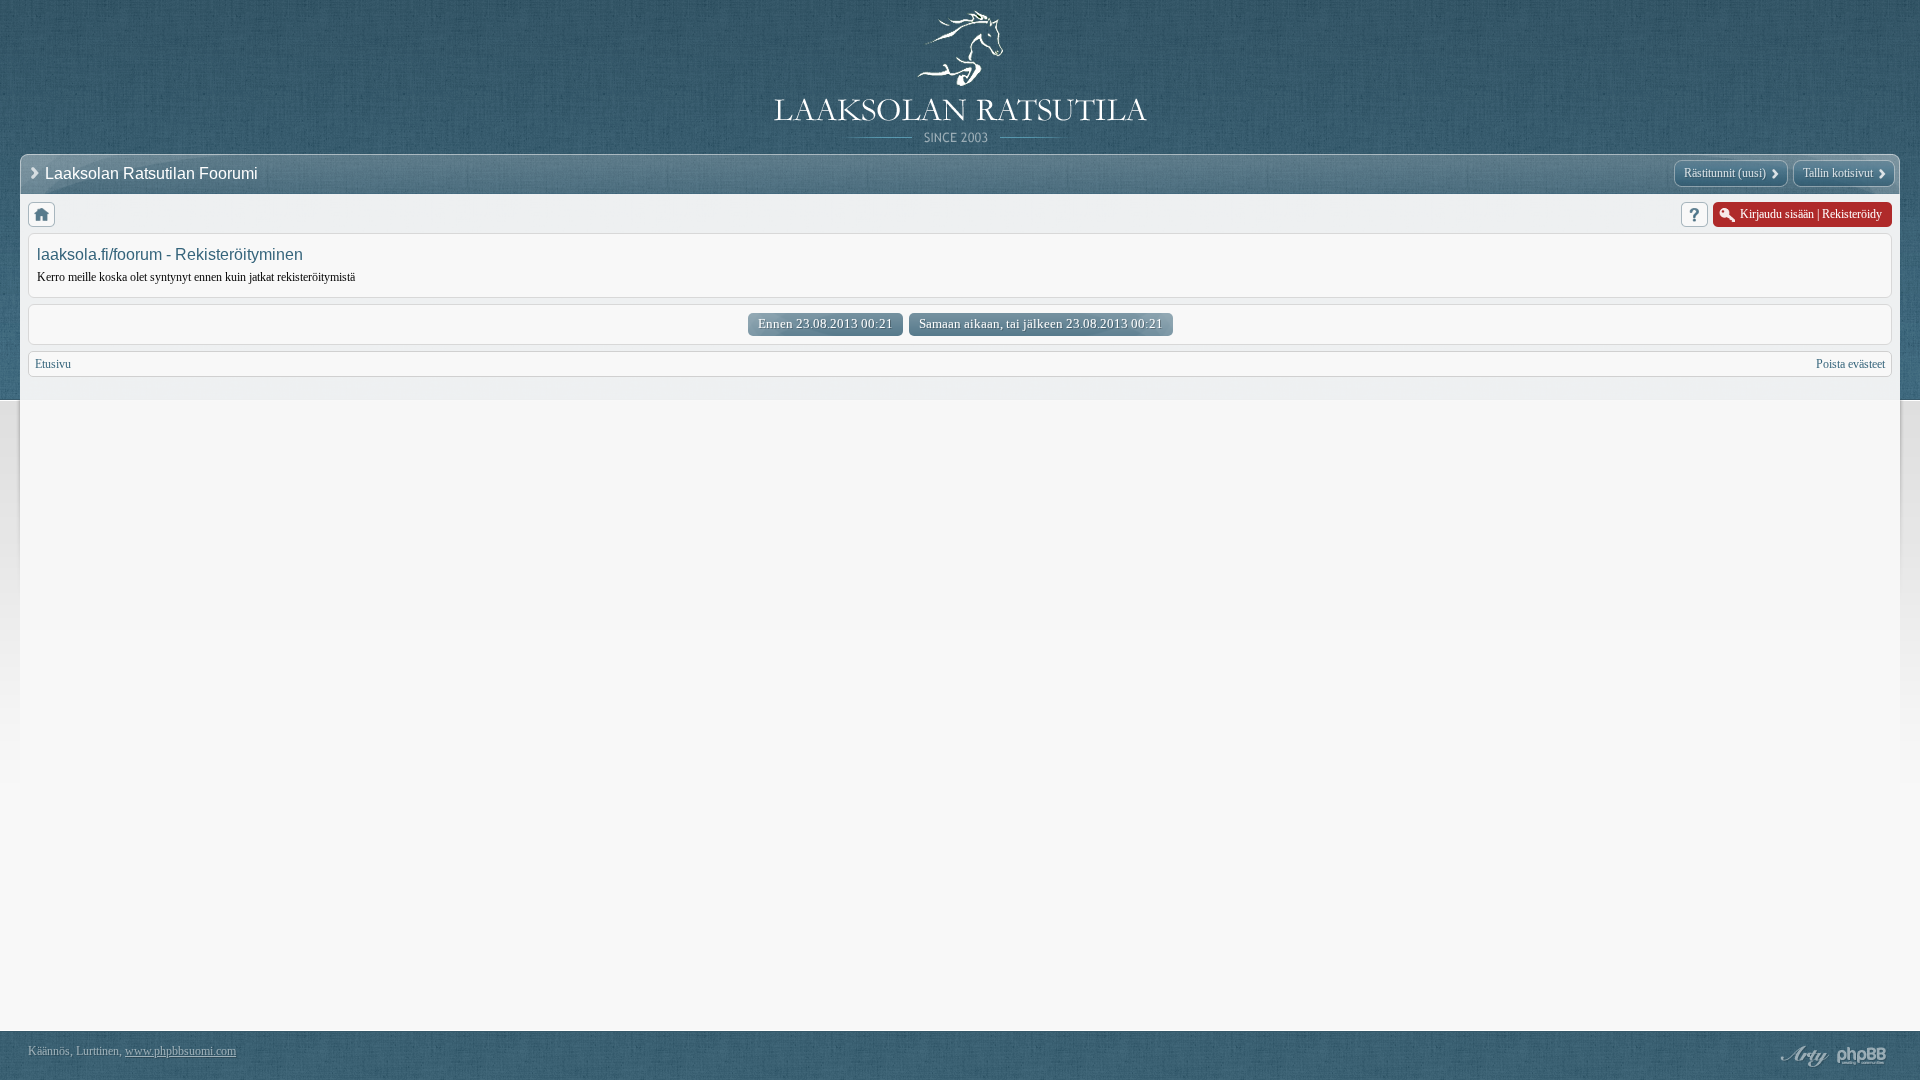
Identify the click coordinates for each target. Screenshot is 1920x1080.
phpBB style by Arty (1802, 1056)
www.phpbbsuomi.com (180, 1051)
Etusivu (53, 364)
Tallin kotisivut (1838, 173)
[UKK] (1694, 214)
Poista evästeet (1850, 364)
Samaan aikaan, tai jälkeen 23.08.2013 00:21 (1041, 323)
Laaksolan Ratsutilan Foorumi (153, 173)
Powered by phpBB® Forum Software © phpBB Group (1862, 1056)
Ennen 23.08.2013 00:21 (825, 323)
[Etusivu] (41, 214)
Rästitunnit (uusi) (1725, 173)
